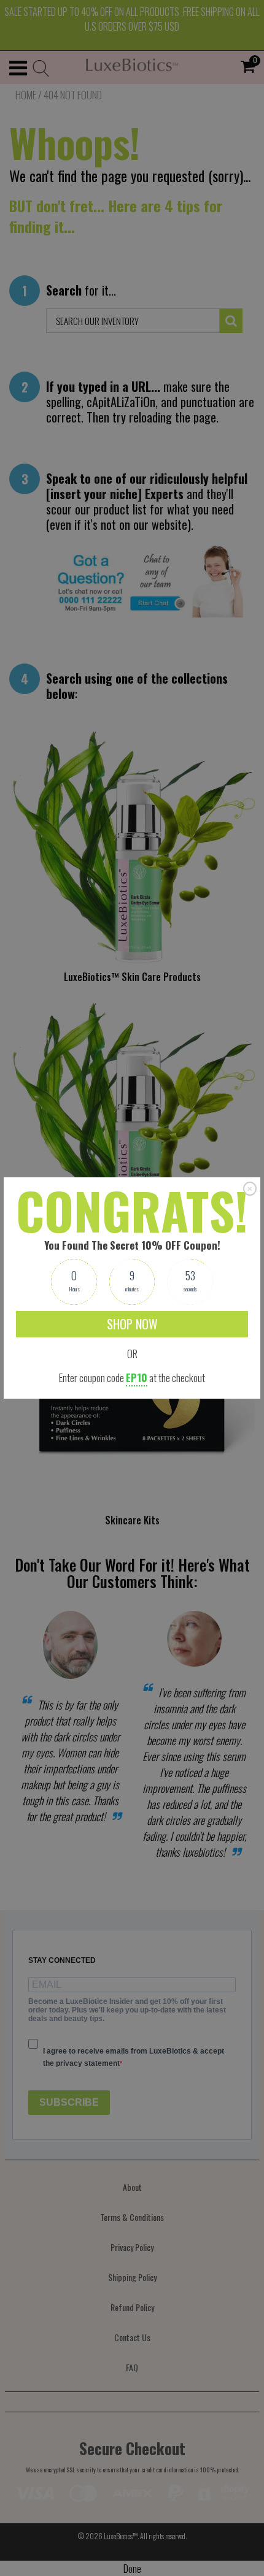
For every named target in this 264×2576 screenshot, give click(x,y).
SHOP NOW (132, 1324)
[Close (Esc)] (250, 1188)
